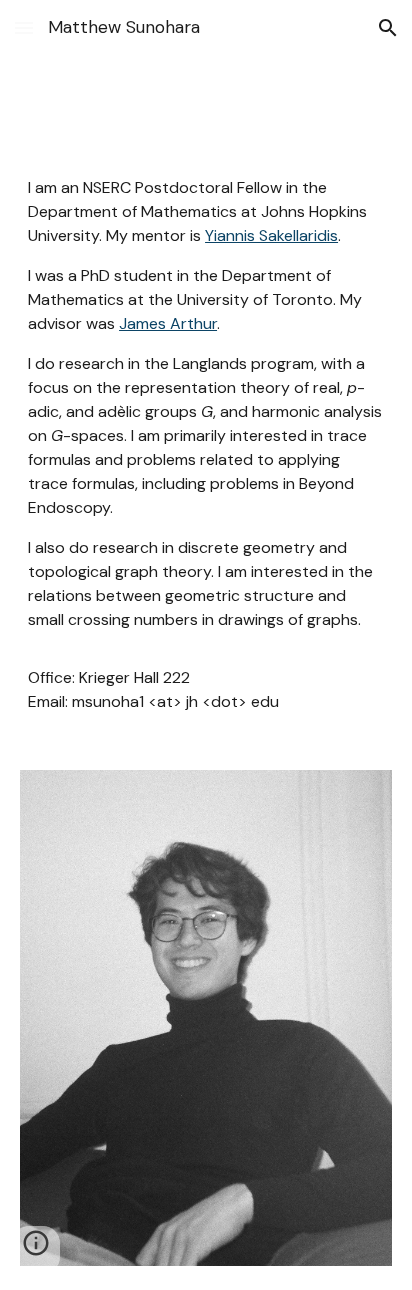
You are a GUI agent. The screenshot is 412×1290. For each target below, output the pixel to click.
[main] (206, 445)
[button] (24, 27)
